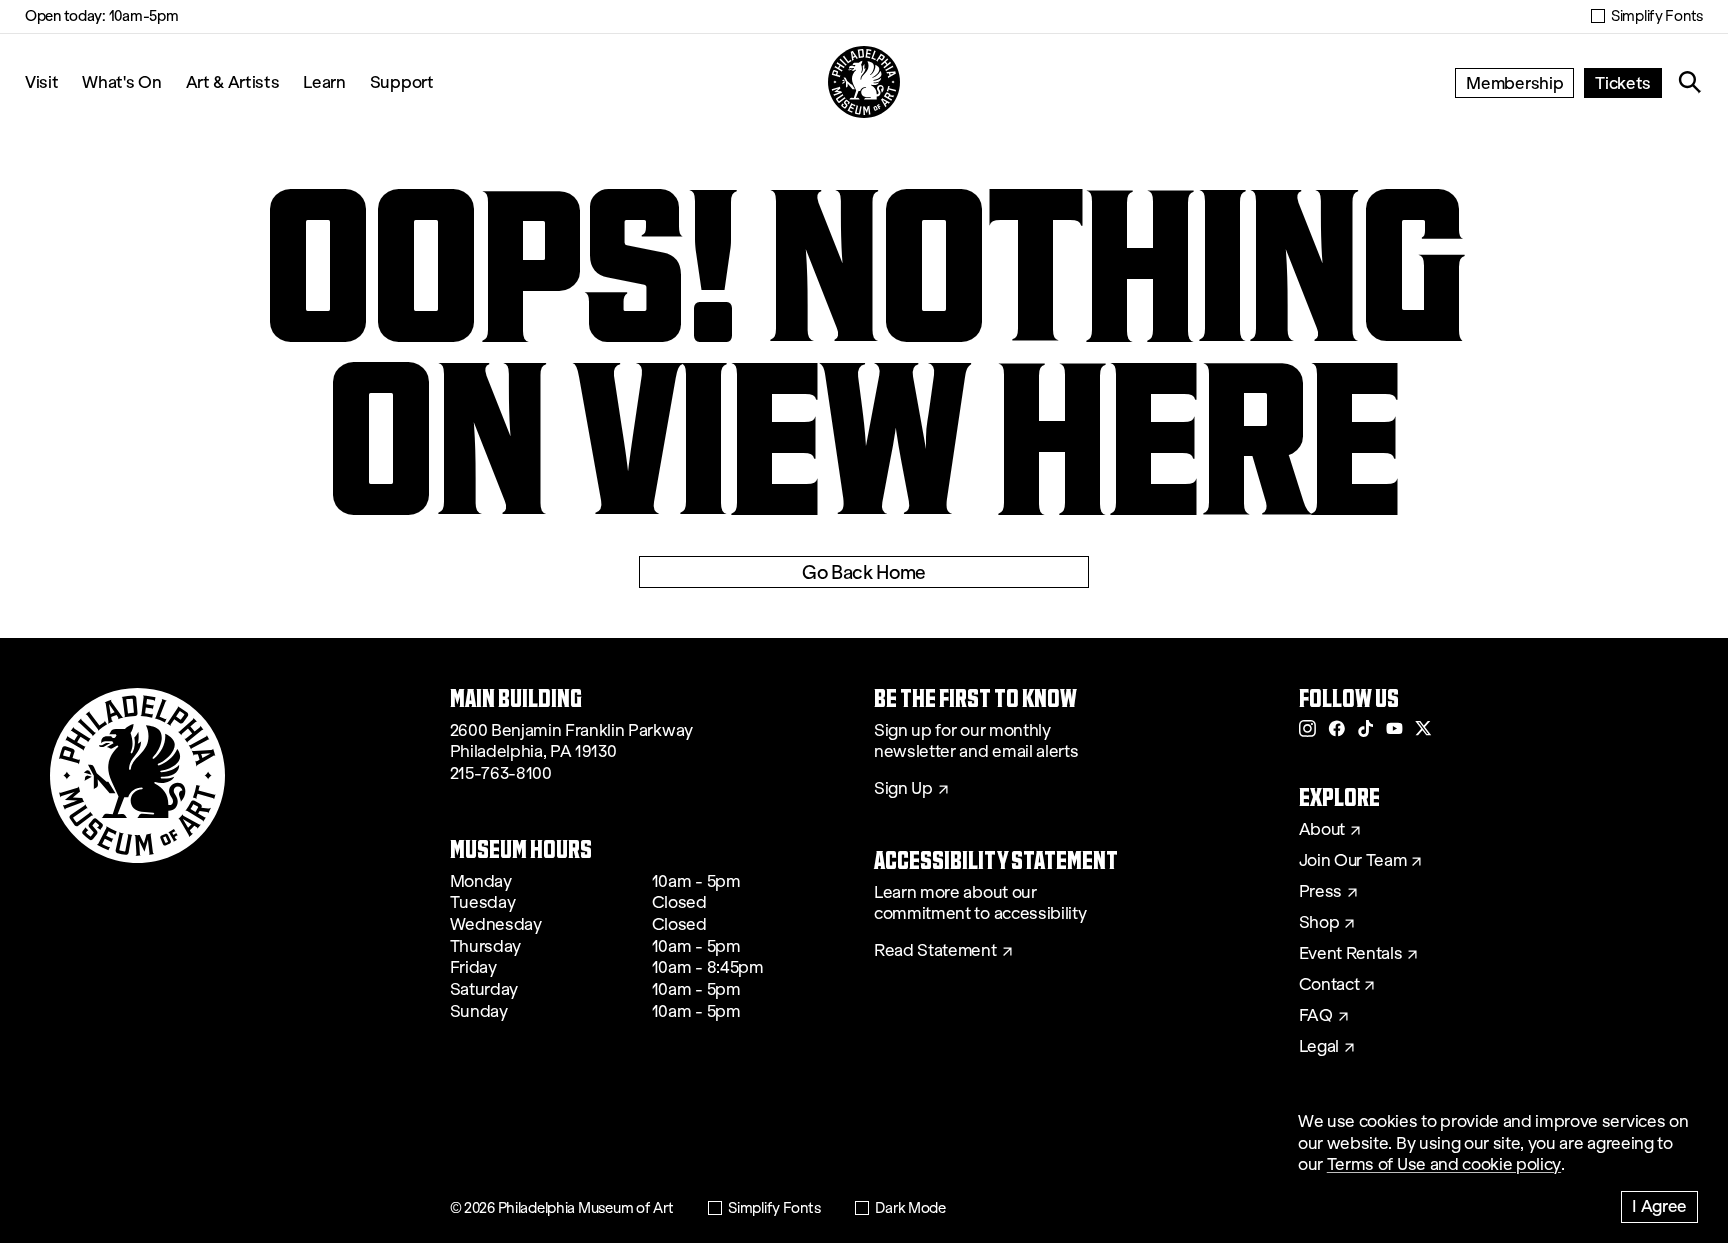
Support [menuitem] (402, 81)
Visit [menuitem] (41, 81)
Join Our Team (1353, 861)
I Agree (1659, 1205)
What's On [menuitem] (121, 81)
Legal (1319, 1047)
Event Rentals (1351, 954)
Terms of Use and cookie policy (1444, 1164)
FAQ (1316, 1016)
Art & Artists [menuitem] (233, 81)
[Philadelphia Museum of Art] (864, 82)
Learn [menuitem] (324, 81)
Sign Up (903, 789)
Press (1320, 892)
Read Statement (935, 951)
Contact (1329, 985)
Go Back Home (864, 572)
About (1322, 830)
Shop (1319, 923)
